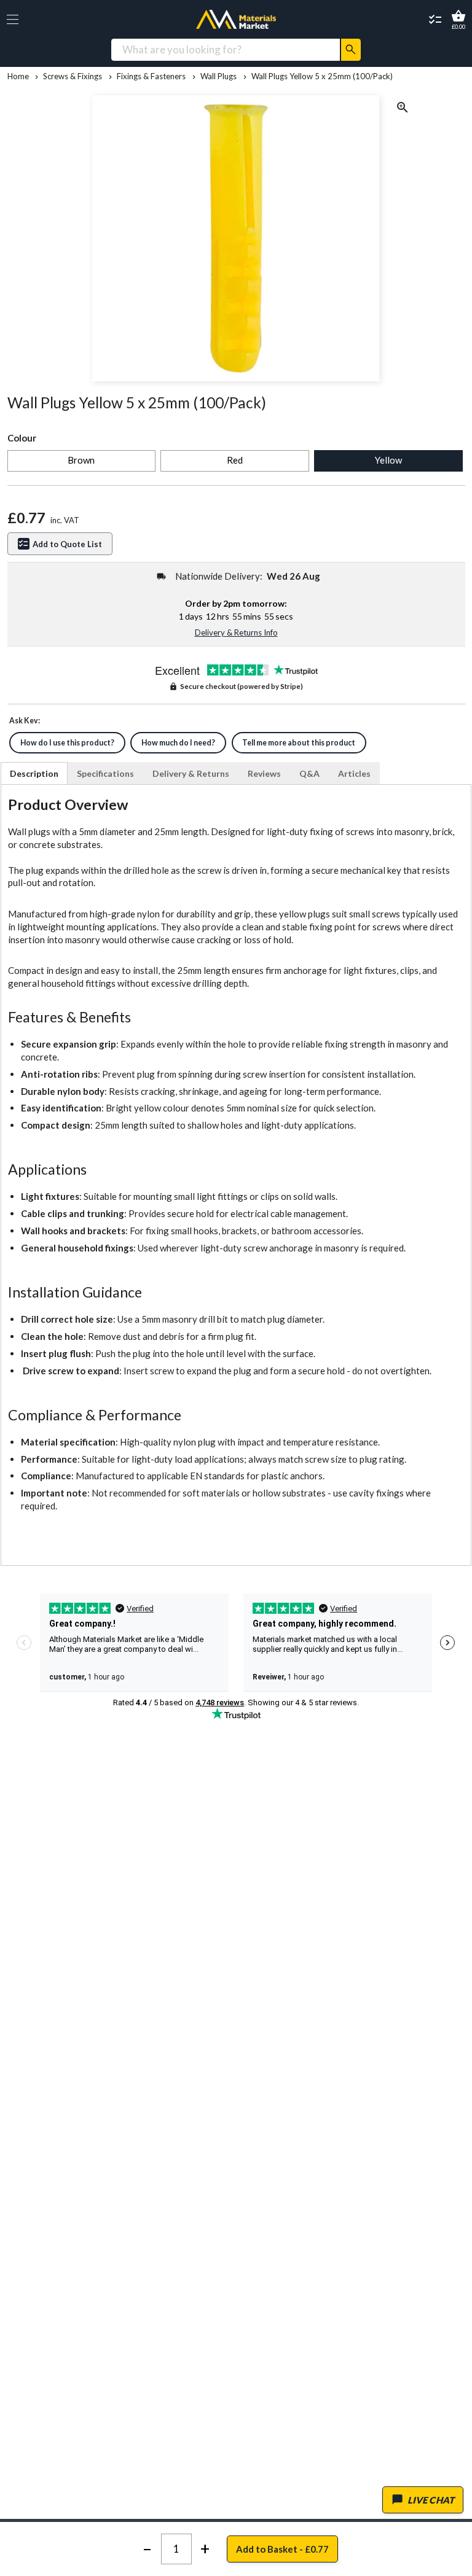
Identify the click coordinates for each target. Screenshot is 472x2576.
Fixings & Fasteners (151, 76)
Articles (354, 773)
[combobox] (226, 49)
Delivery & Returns (191, 773)
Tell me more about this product (299, 743)
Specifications (105, 773)
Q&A (309, 773)
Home (18, 76)
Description (34, 773)
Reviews (264, 773)
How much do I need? (178, 743)
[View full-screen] (403, 109)
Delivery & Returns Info (236, 632)
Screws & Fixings (73, 76)
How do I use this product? (67, 743)
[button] (13, 19)
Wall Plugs (218, 76)
